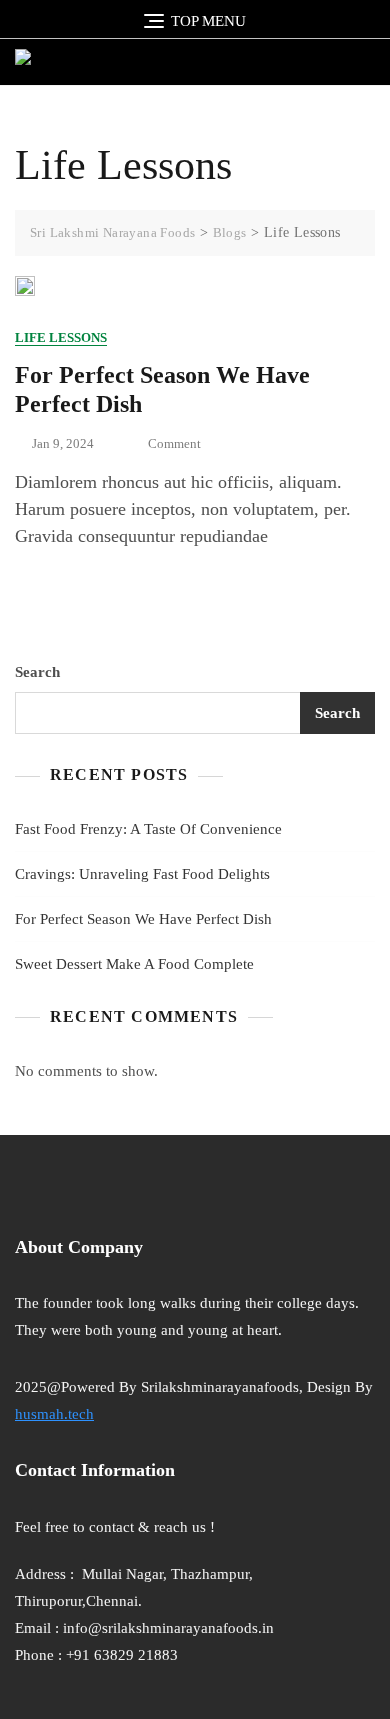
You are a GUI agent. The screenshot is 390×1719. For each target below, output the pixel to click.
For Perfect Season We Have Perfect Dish (143, 919)
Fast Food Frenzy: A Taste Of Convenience (148, 829)
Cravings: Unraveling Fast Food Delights (142, 874)
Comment (174, 445)
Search (37, 672)
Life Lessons (61, 337)
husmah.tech (54, 1414)
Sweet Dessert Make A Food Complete (134, 964)
